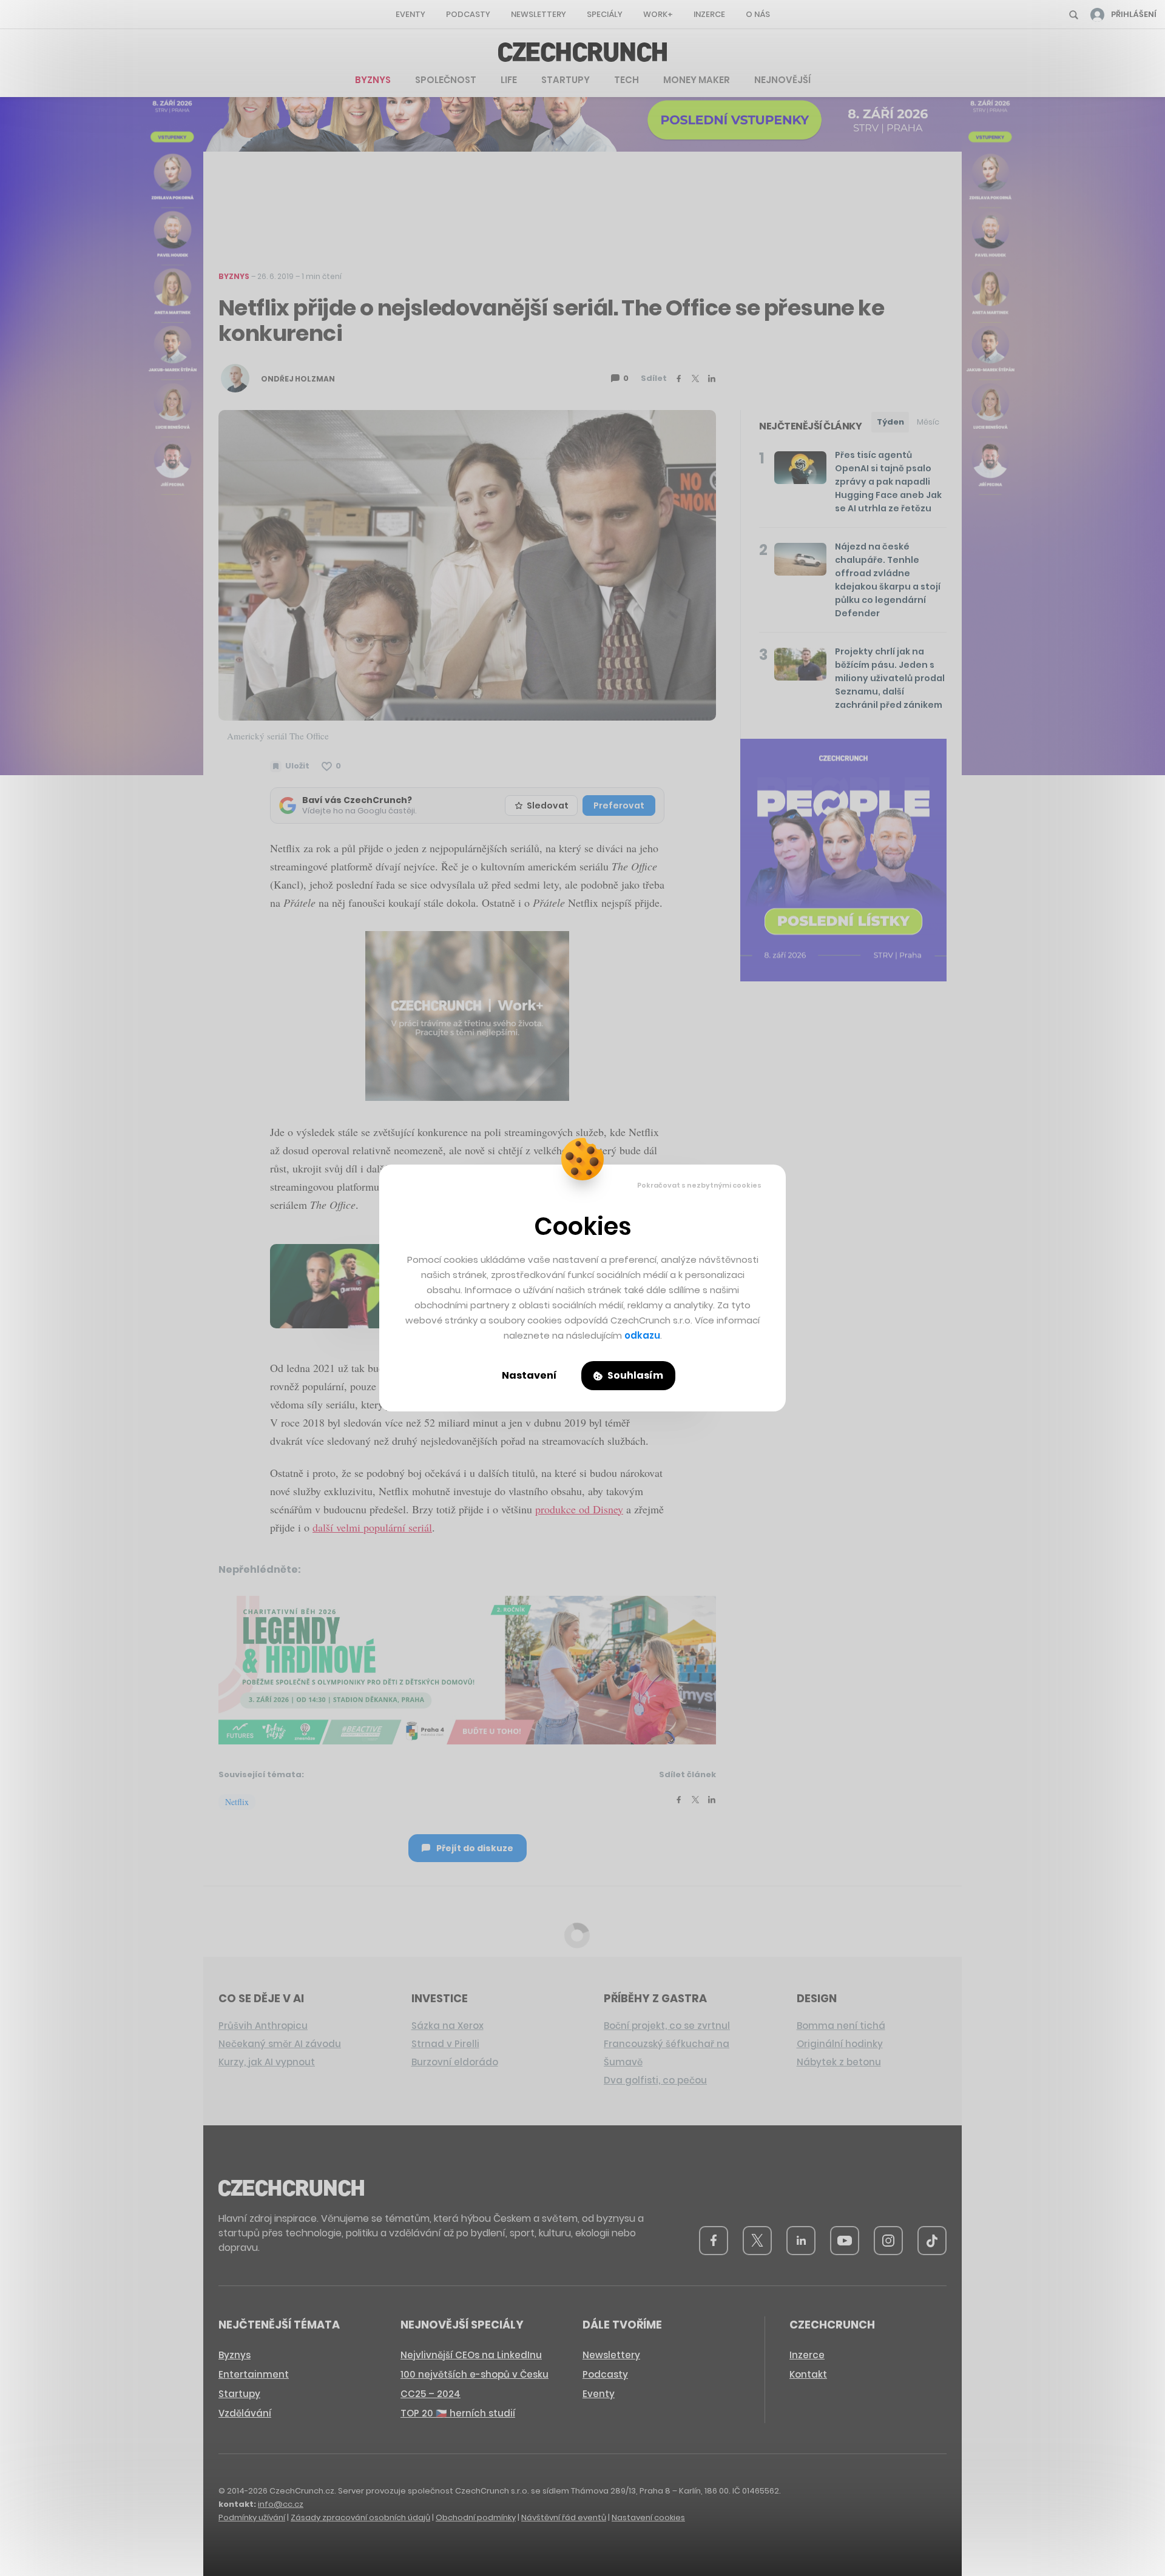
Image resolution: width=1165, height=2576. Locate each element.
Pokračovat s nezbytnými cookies (699, 1185)
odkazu (642, 1335)
